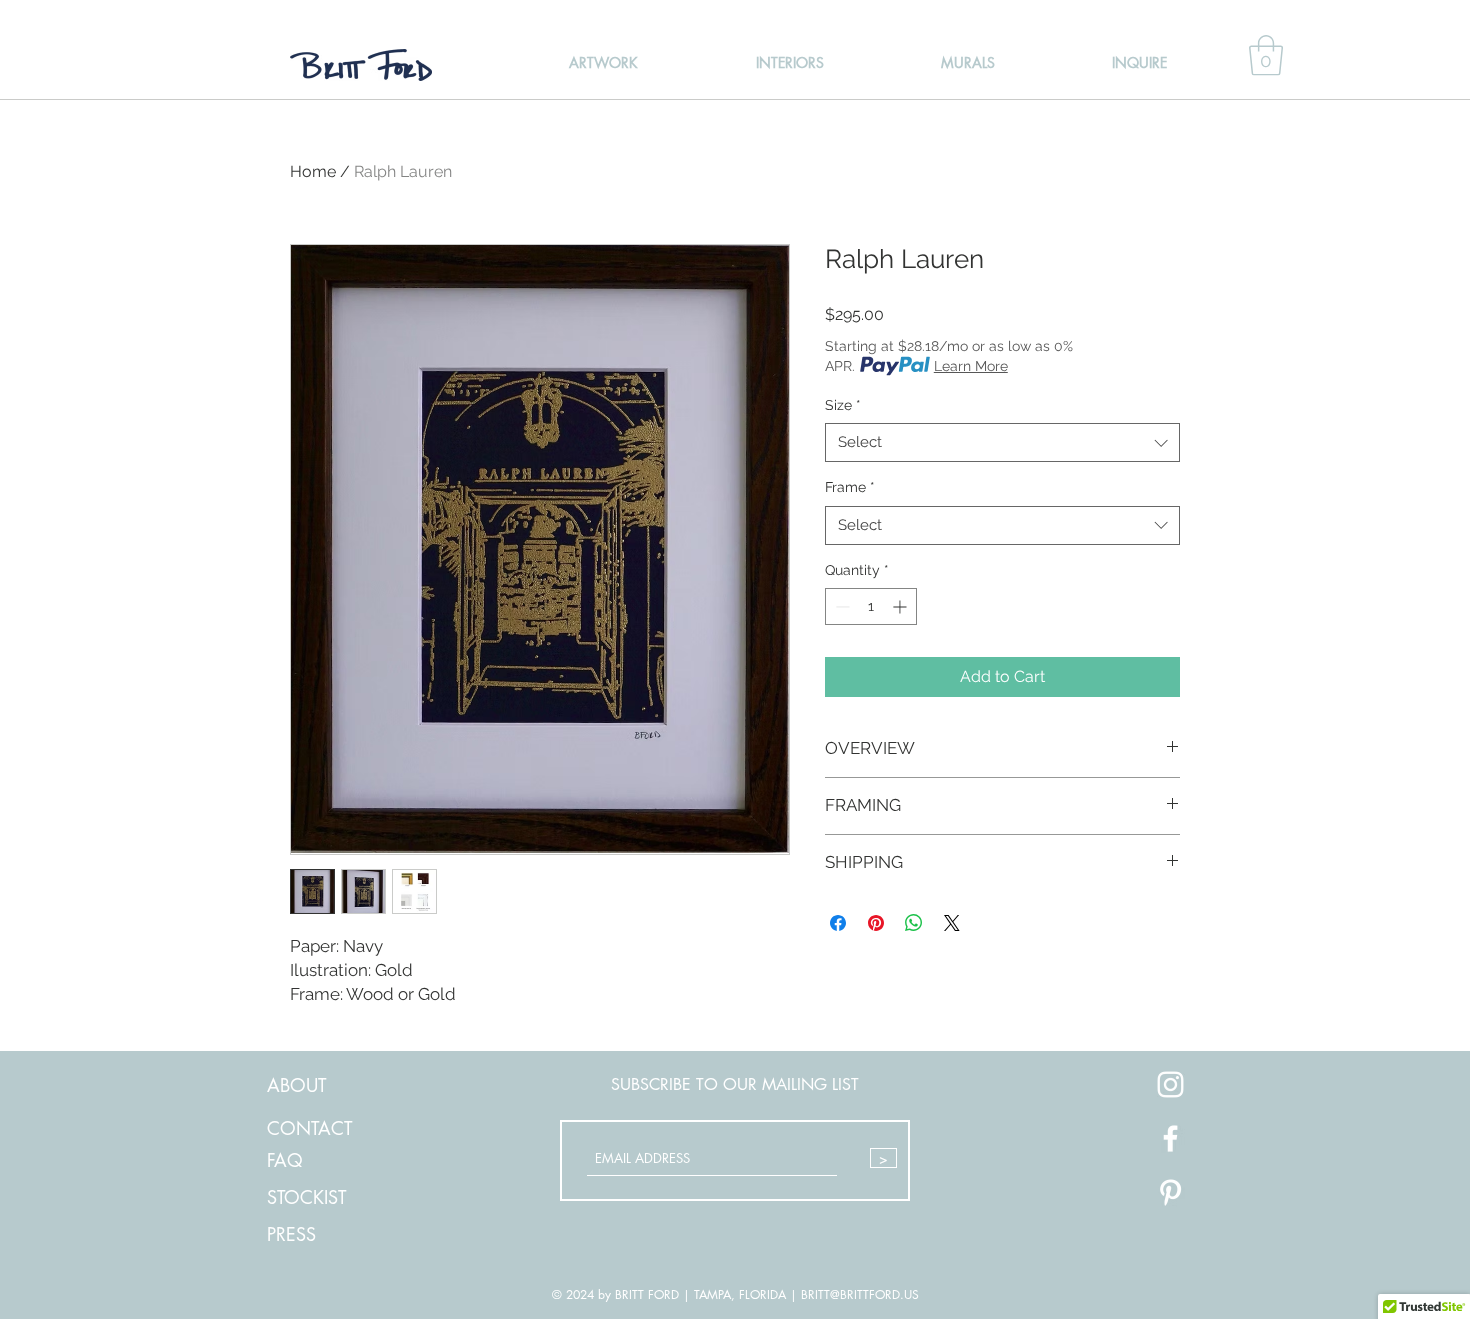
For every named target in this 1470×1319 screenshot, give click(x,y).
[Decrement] (840, 606)
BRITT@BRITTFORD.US (860, 1294)
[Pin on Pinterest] (876, 923)
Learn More (971, 366)
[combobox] (1002, 442)
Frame (850, 487)
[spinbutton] (871, 606)
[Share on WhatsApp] (914, 923)
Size (843, 405)
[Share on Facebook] (838, 923)
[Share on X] (952, 923)
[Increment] (901, 606)
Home (313, 171)
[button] (1266, 55)
